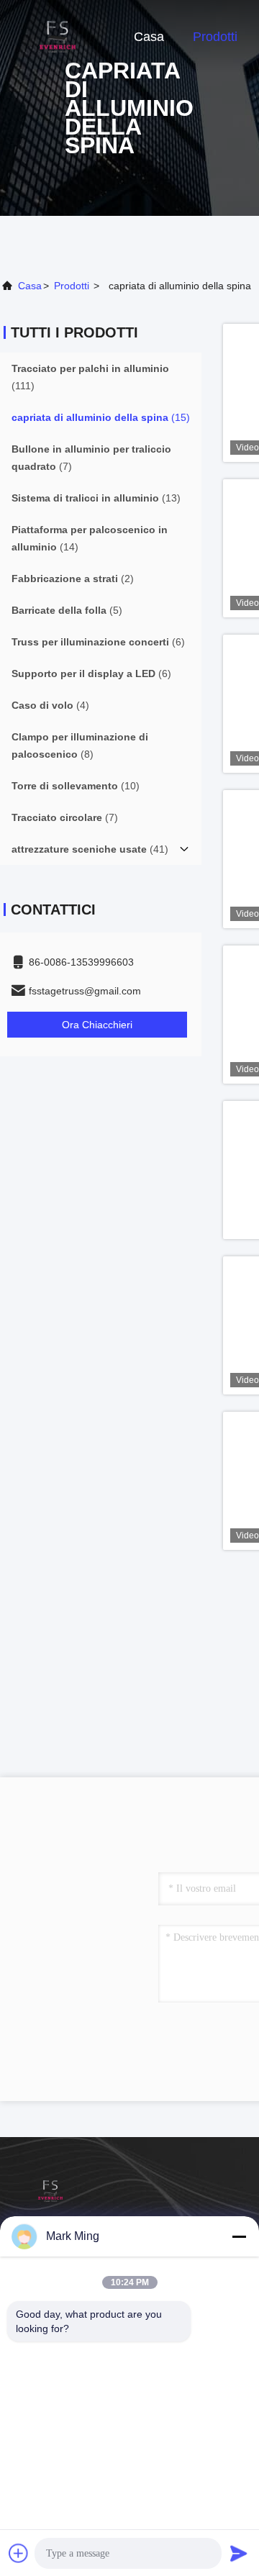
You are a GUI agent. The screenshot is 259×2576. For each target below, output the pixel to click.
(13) (96, 498)
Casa (149, 37)
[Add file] (19, 2553)
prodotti (72, 286)
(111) (90, 377)
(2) (73, 579)
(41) (90, 849)
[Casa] (58, 36)
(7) (91, 458)
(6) (98, 642)
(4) (50, 705)
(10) (76, 786)
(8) (80, 745)
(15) (101, 417)
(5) (67, 610)
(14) (90, 538)
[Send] (239, 2553)
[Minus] (239, 2236)
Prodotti (215, 37)
